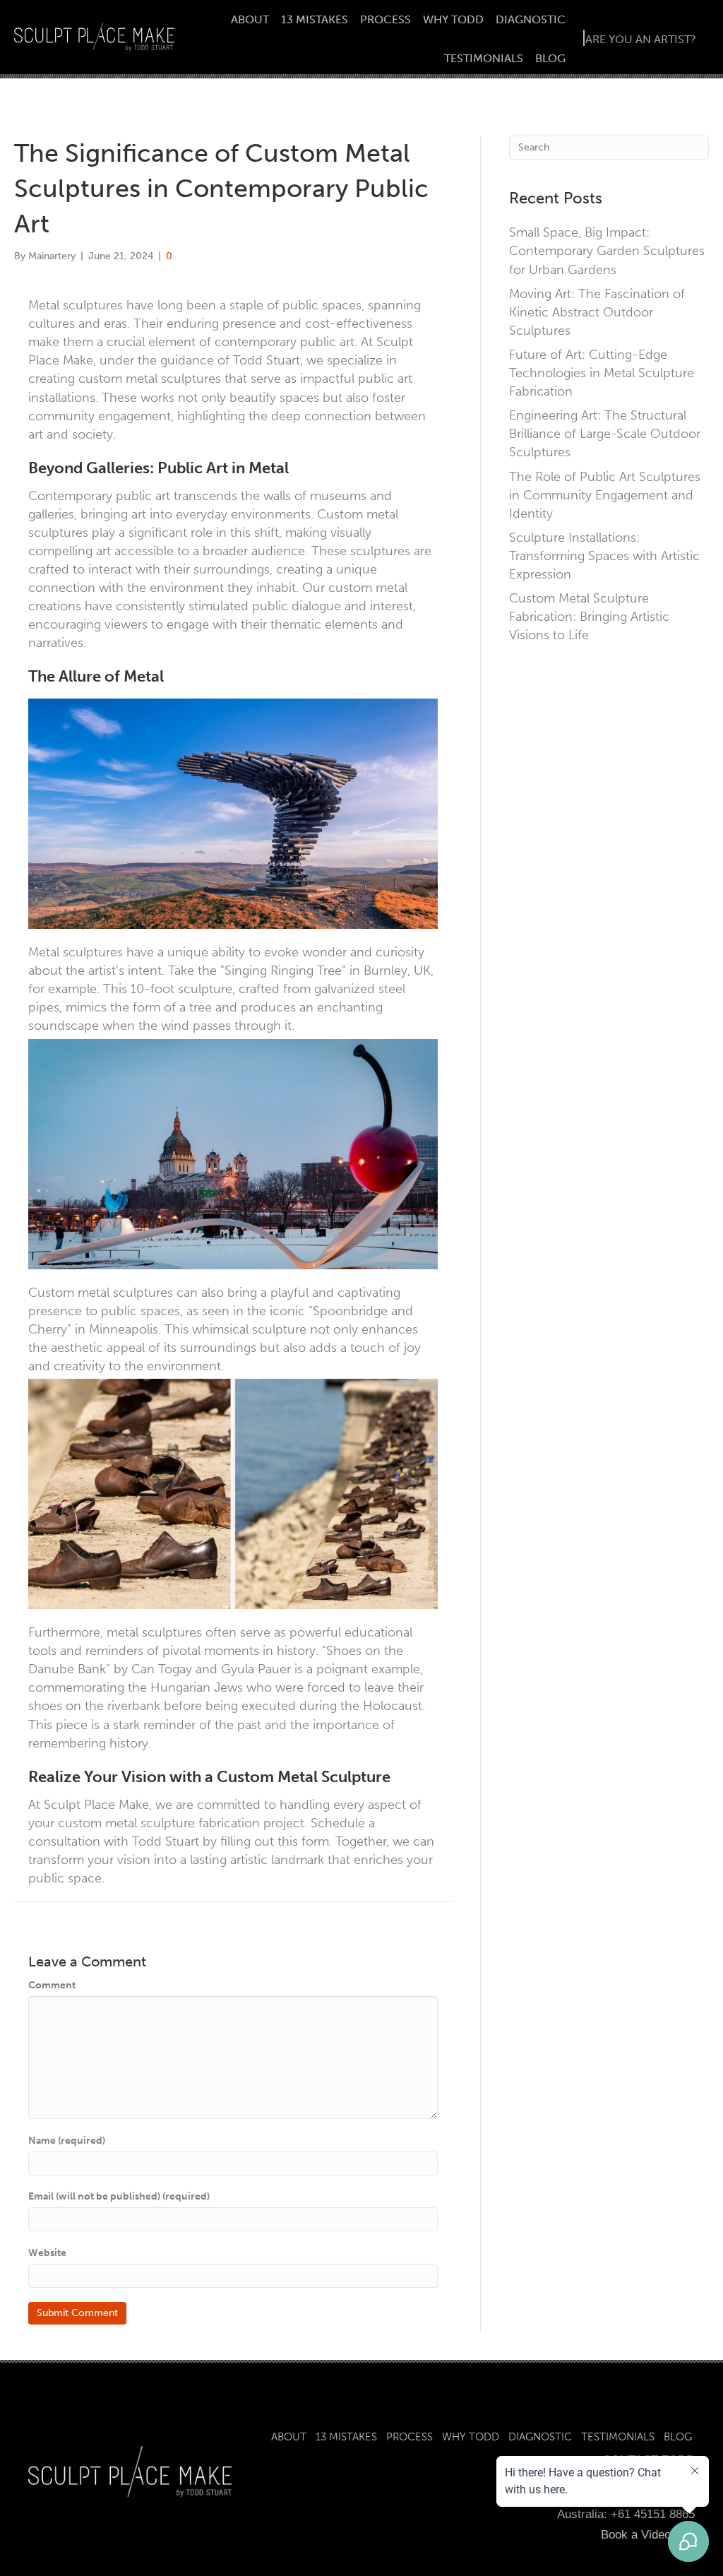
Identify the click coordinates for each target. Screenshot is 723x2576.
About (250, 19)
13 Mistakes (315, 19)
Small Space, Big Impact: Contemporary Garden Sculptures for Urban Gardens (607, 251)
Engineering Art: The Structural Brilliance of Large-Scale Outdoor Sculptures (605, 434)
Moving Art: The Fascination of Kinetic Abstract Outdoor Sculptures (597, 312)
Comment (52, 1985)
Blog (550, 58)
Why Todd (453, 19)
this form (303, 1841)
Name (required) (67, 2141)
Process (386, 19)
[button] (640, 38)
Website (47, 2253)
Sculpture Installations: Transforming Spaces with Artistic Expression (604, 556)
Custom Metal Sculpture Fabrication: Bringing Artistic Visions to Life (589, 617)
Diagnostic (531, 19)
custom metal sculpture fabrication (159, 1823)
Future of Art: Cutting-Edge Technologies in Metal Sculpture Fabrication (602, 373)
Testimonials (484, 58)
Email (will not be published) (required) (119, 2196)
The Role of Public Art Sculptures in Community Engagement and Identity (605, 495)
